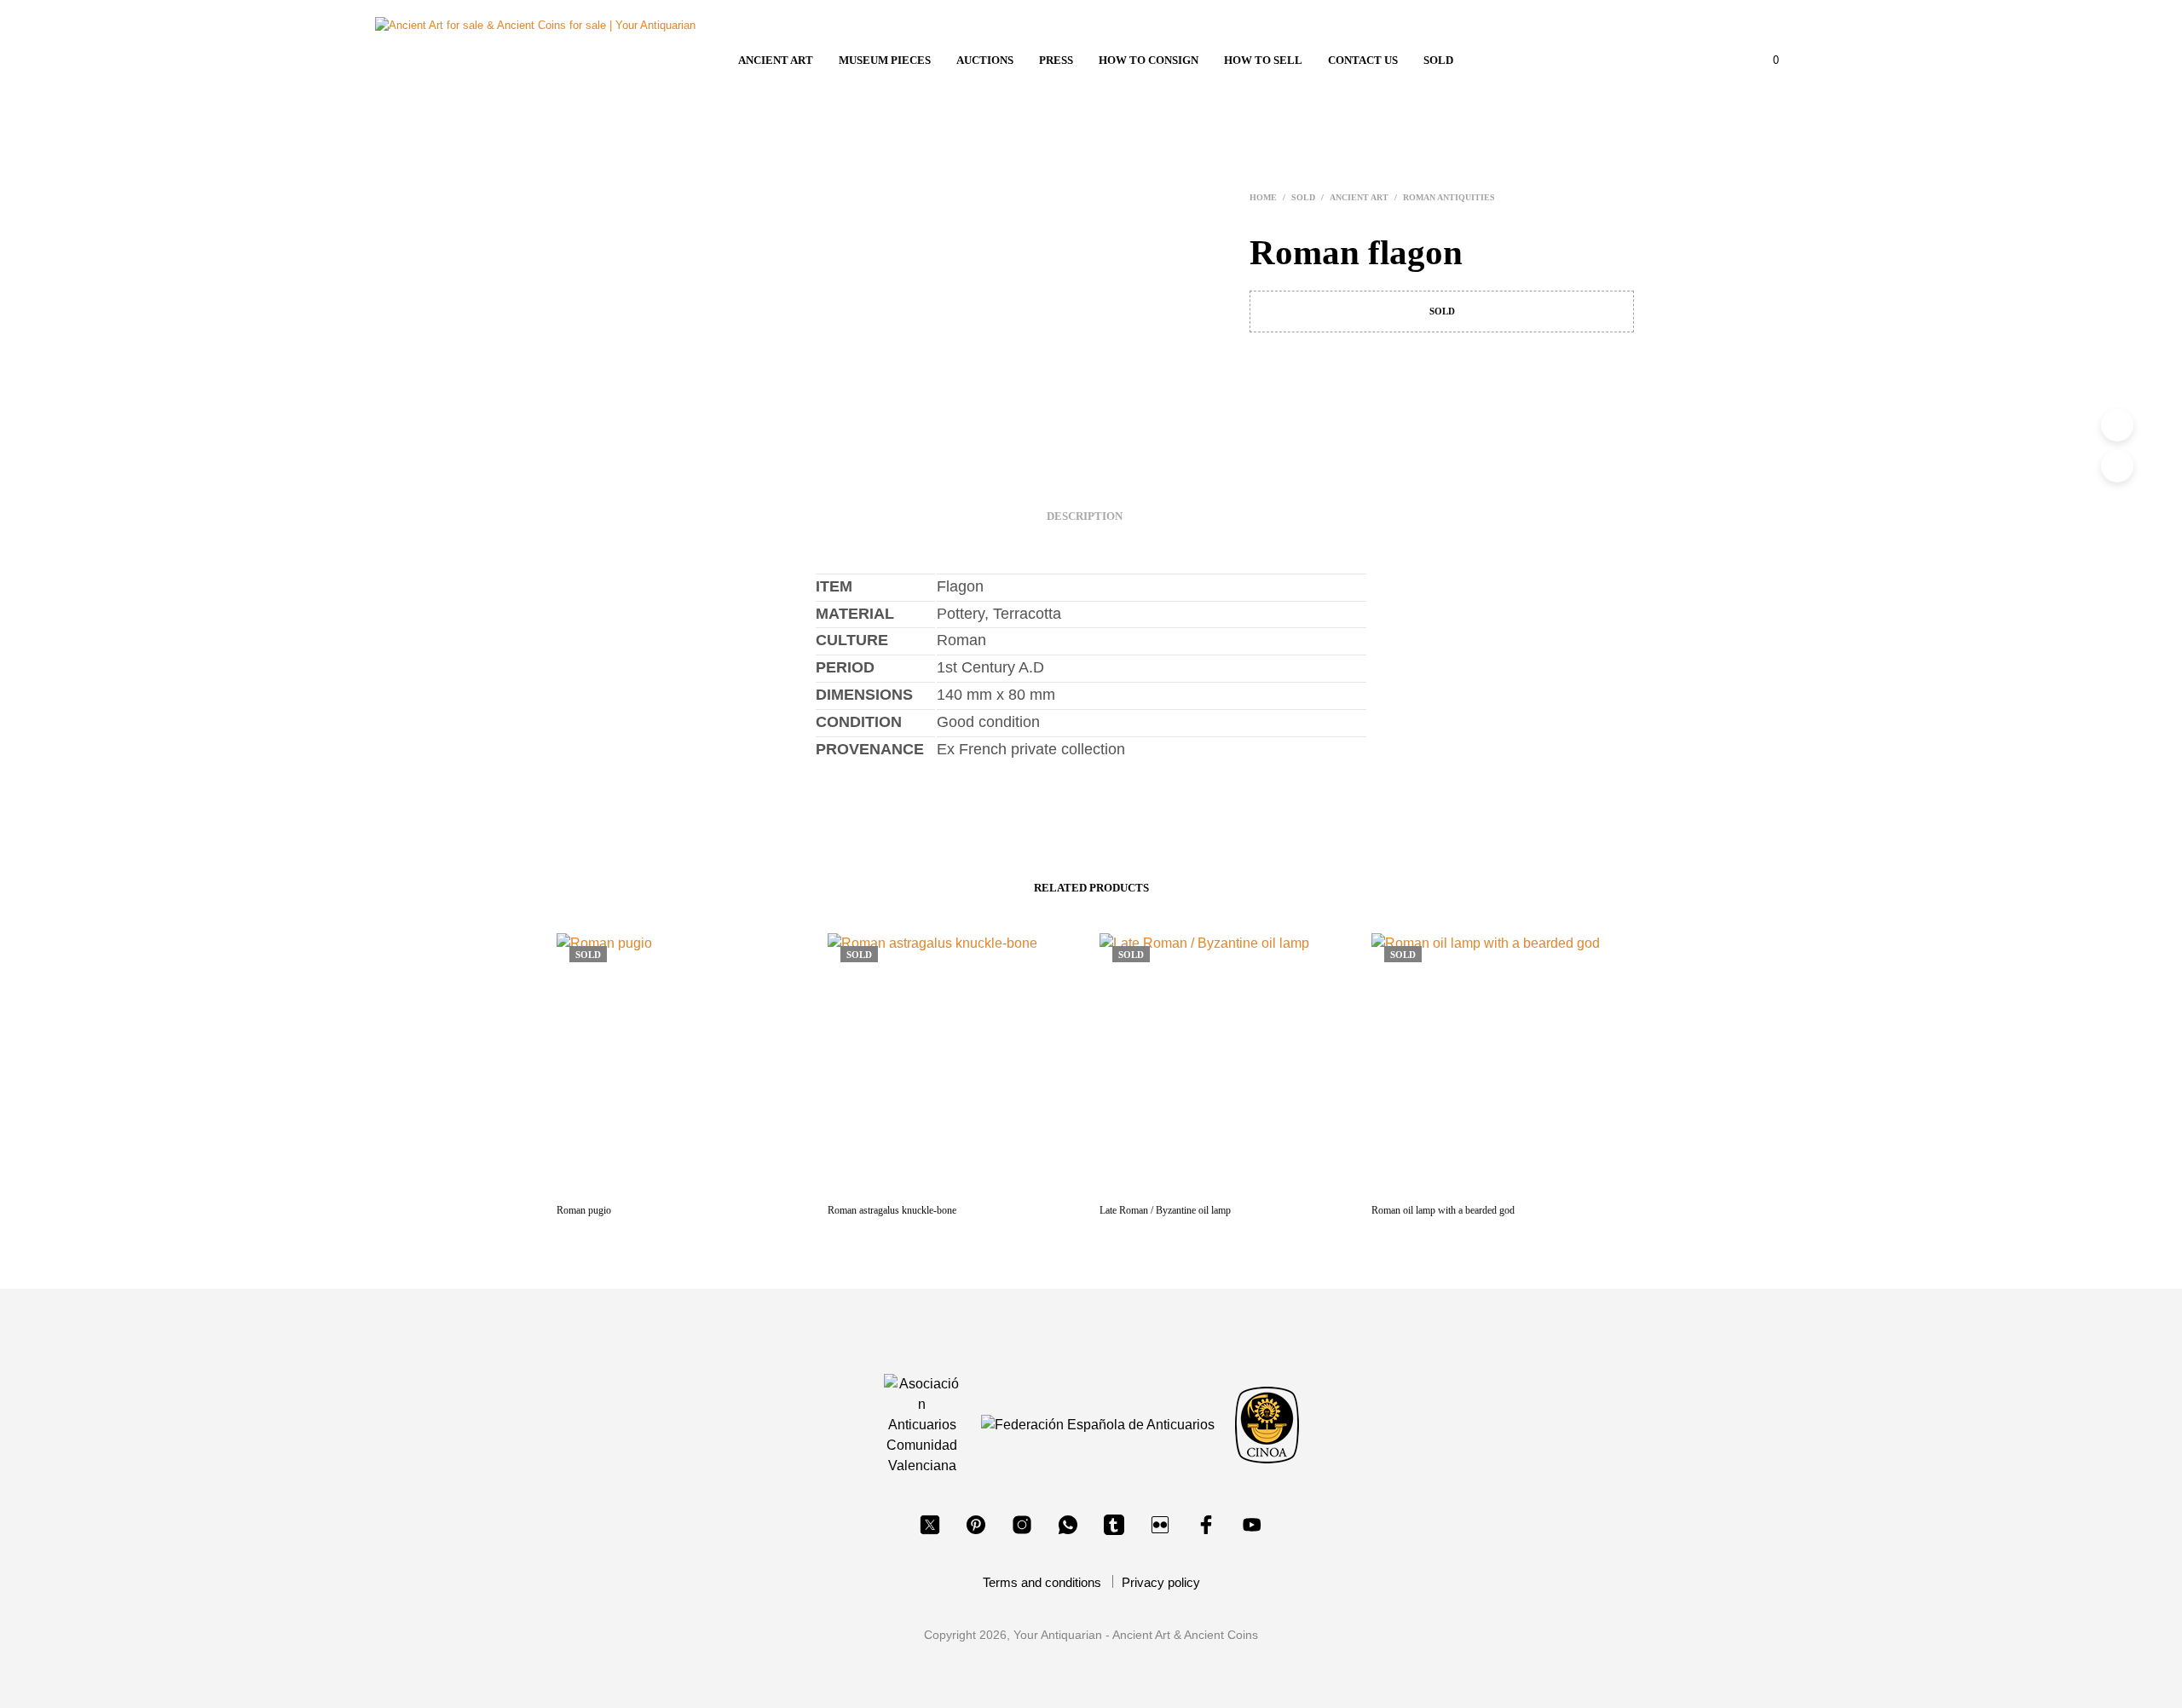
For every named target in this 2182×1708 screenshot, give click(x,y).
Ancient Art (776, 60)
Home (1263, 197)
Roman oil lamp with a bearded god (1443, 1210)
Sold (1438, 60)
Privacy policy (1161, 1582)
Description (1085, 516)
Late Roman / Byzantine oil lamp (1165, 1210)
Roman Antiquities (1449, 197)
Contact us (1363, 60)
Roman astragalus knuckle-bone (892, 1210)
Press (1056, 60)
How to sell (1263, 60)
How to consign (1149, 60)
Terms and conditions (1042, 1582)
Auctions (985, 60)
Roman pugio (584, 1210)
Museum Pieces (885, 60)
